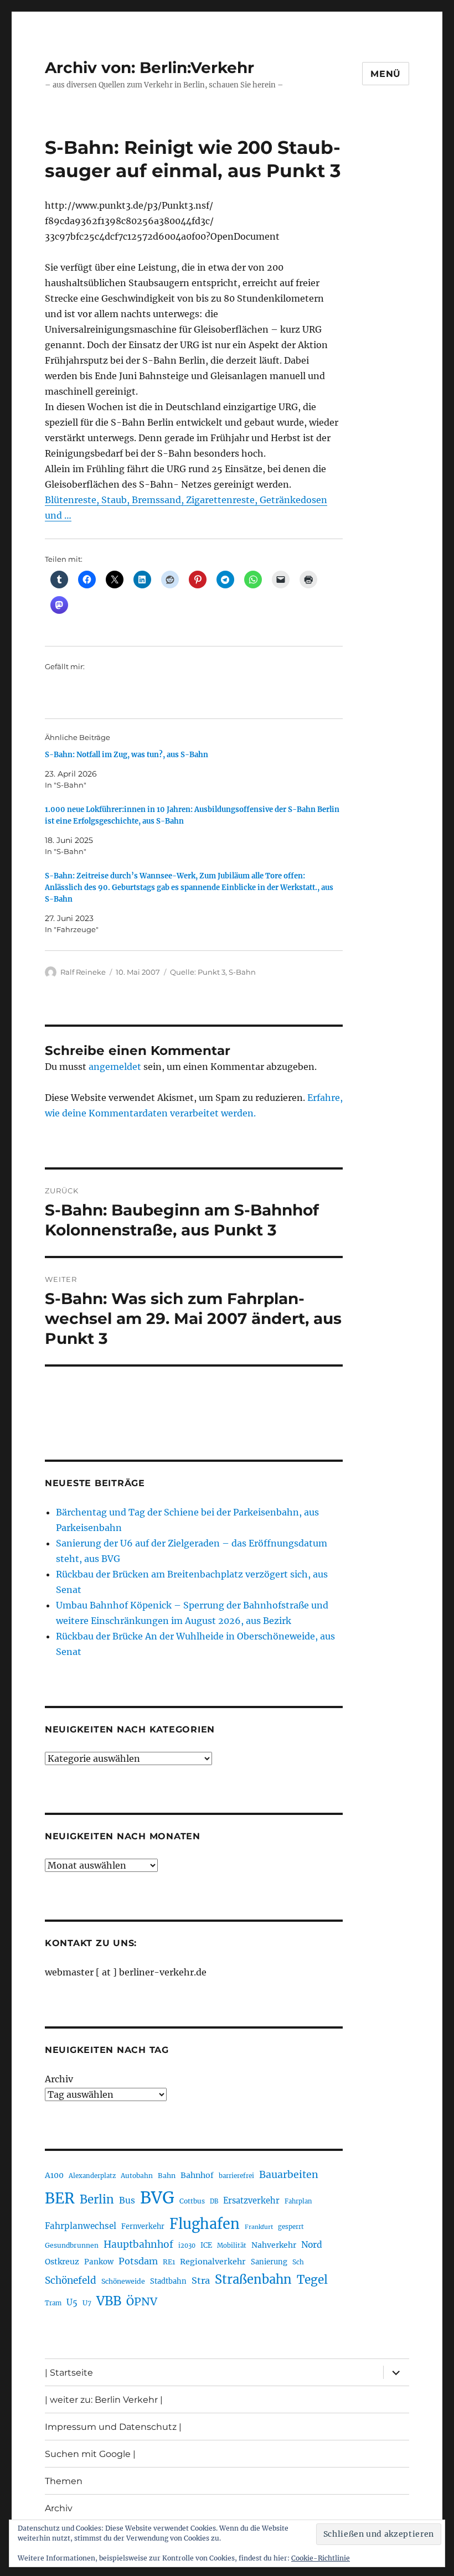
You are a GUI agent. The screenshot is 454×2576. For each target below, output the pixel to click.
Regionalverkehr (213, 2262)
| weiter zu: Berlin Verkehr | (104, 2400)
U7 (87, 2303)
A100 (54, 2175)
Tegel (312, 2280)
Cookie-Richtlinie (321, 2558)
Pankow (99, 2262)
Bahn (167, 2176)
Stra (201, 2280)
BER (60, 2198)
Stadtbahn (168, 2281)
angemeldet (115, 1067)
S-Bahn (242, 972)
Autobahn (137, 2176)
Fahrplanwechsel (81, 2226)
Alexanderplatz (92, 2176)
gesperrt (291, 2227)
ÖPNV (142, 2301)
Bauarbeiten (289, 2175)
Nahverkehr (274, 2245)
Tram (53, 2303)
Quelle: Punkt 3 (198, 972)
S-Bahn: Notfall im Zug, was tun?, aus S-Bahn (127, 755)
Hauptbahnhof (138, 2244)
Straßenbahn (253, 2279)
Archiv (59, 2079)
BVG (157, 2198)
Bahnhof (197, 2175)
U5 (72, 2303)
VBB (109, 2301)
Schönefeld (71, 2280)
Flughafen (205, 2224)
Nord (312, 2245)
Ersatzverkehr (251, 2201)
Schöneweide (123, 2281)
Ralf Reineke (83, 972)
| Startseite (69, 2373)
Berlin (97, 2200)
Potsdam (138, 2261)
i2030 (187, 2246)
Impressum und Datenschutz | (113, 2427)
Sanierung (269, 2262)
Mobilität (232, 2246)
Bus (127, 2200)
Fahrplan (298, 2201)
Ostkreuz (62, 2262)
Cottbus (192, 2201)
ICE (206, 2245)
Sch (298, 2262)
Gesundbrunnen (72, 2245)
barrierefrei (236, 2176)
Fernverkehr (143, 2226)
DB (214, 2201)
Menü (386, 74)
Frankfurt (259, 2227)
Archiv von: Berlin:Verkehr (149, 68)
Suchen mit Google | (90, 2454)
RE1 (169, 2262)
